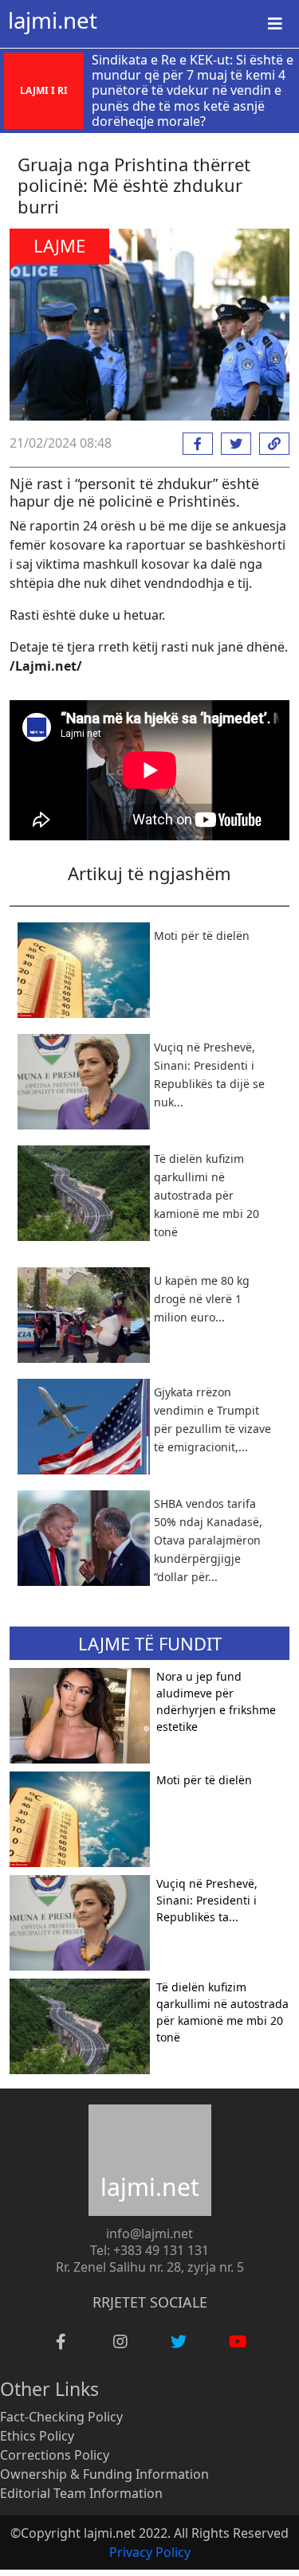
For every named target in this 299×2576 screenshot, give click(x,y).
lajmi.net (53, 20)
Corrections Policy (55, 2455)
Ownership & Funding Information (104, 2474)
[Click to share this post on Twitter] (232, 444)
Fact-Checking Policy (61, 2417)
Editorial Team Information (81, 2493)
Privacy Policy (150, 2552)
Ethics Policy (37, 2436)
